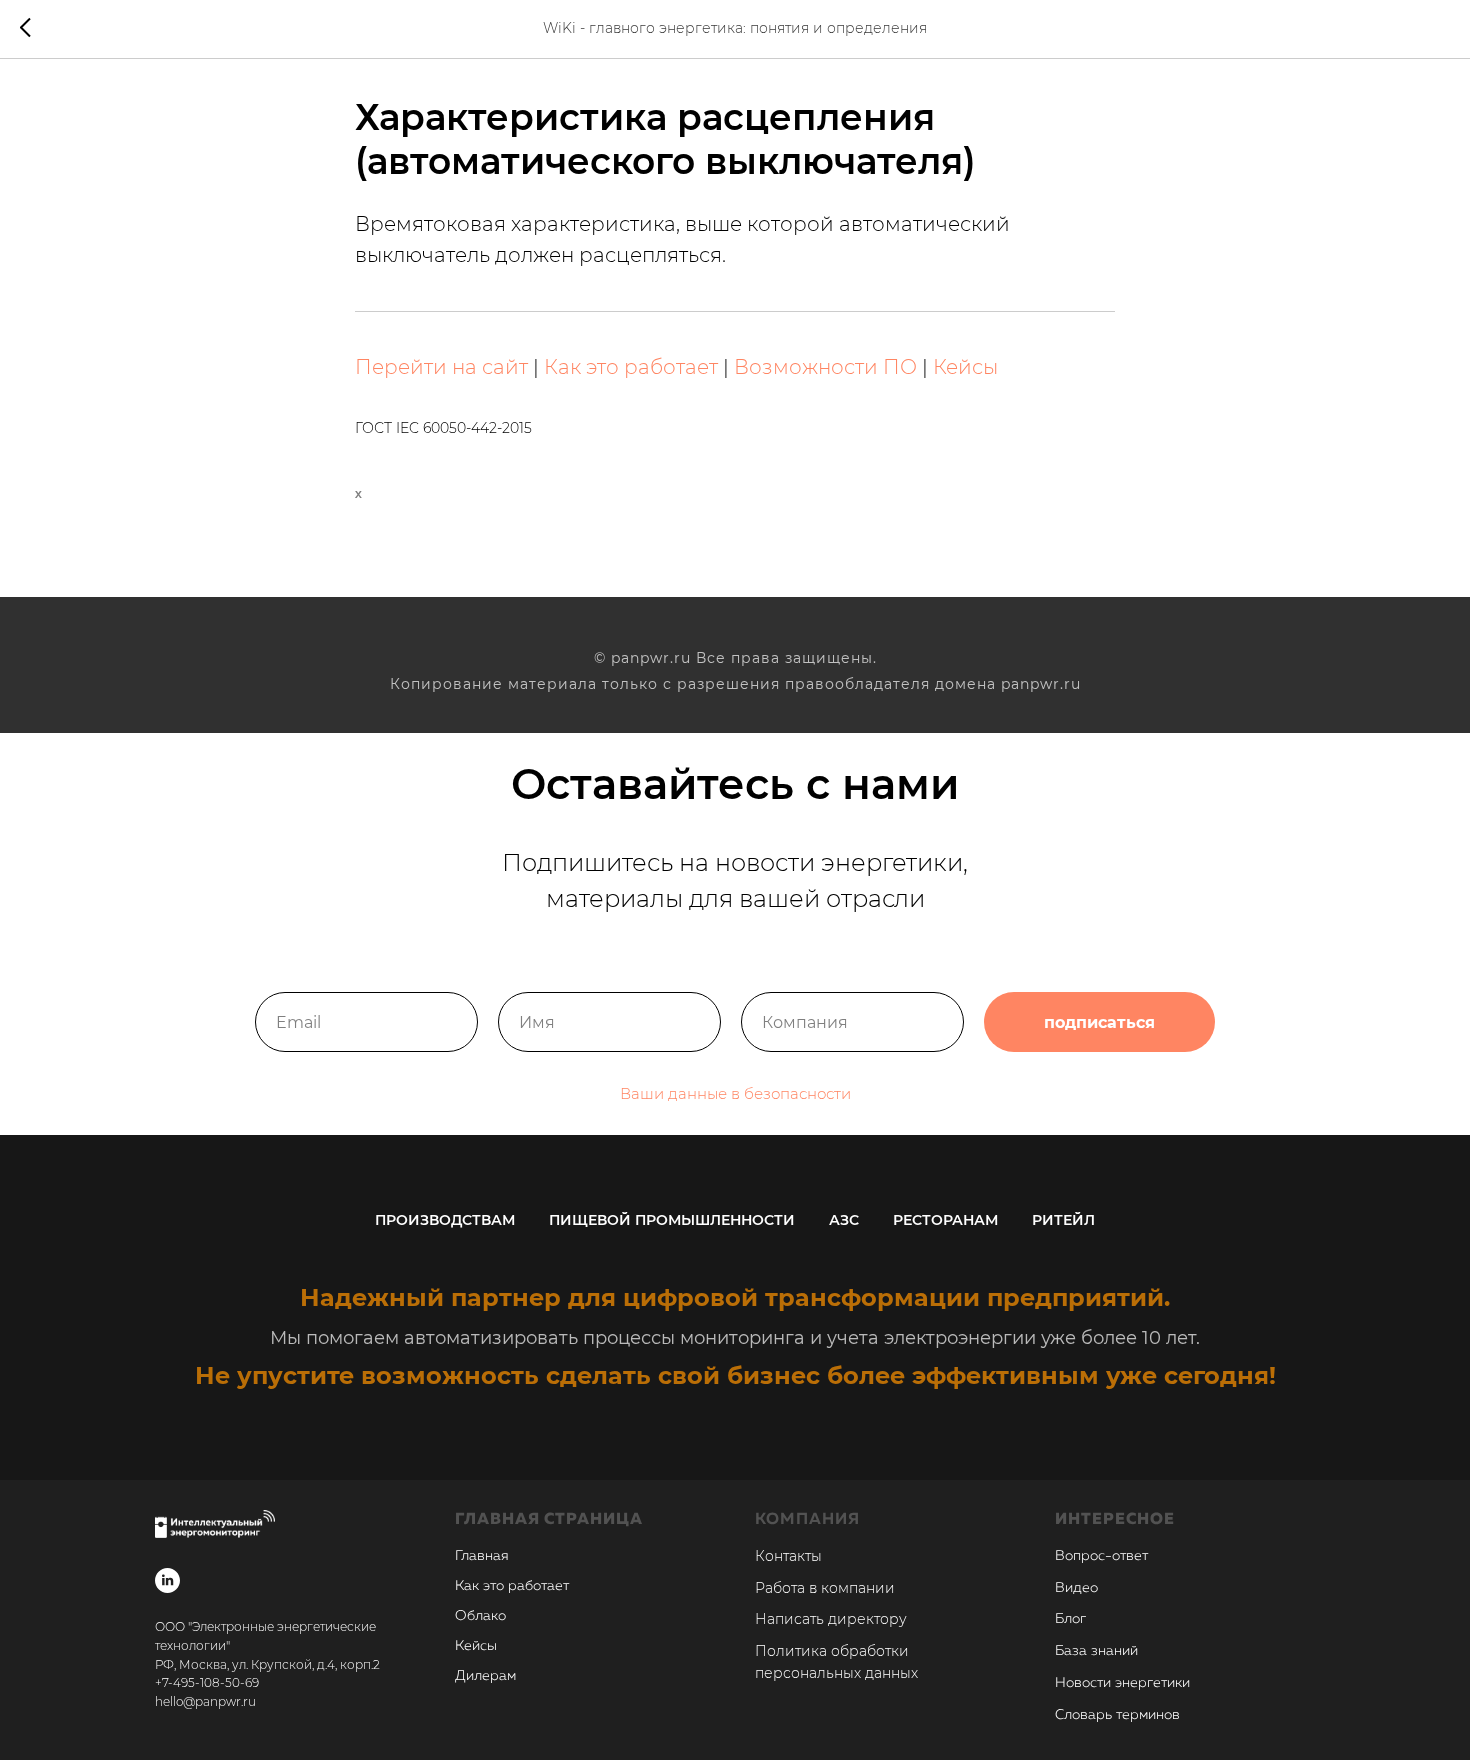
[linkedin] (167, 1580)
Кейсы (965, 367)
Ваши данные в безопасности (735, 1093)
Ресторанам (945, 1220)
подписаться (1099, 1022)
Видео (1076, 1588)
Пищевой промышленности (672, 1220)
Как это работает (631, 367)
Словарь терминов (1117, 1715)
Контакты (788, 1556)
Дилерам (485, 1676)
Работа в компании (825, 1588)
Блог (1070, 1619)
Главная (482, 1556)
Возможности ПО (825, 367)
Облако (480, 1616)
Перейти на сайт (441, 367)
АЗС (844, 1220)
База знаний (1096, 1651)
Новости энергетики (1122, 1683)
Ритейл (1063, 1220)
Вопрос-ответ (1101, 1556)
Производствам (445, 1220)
